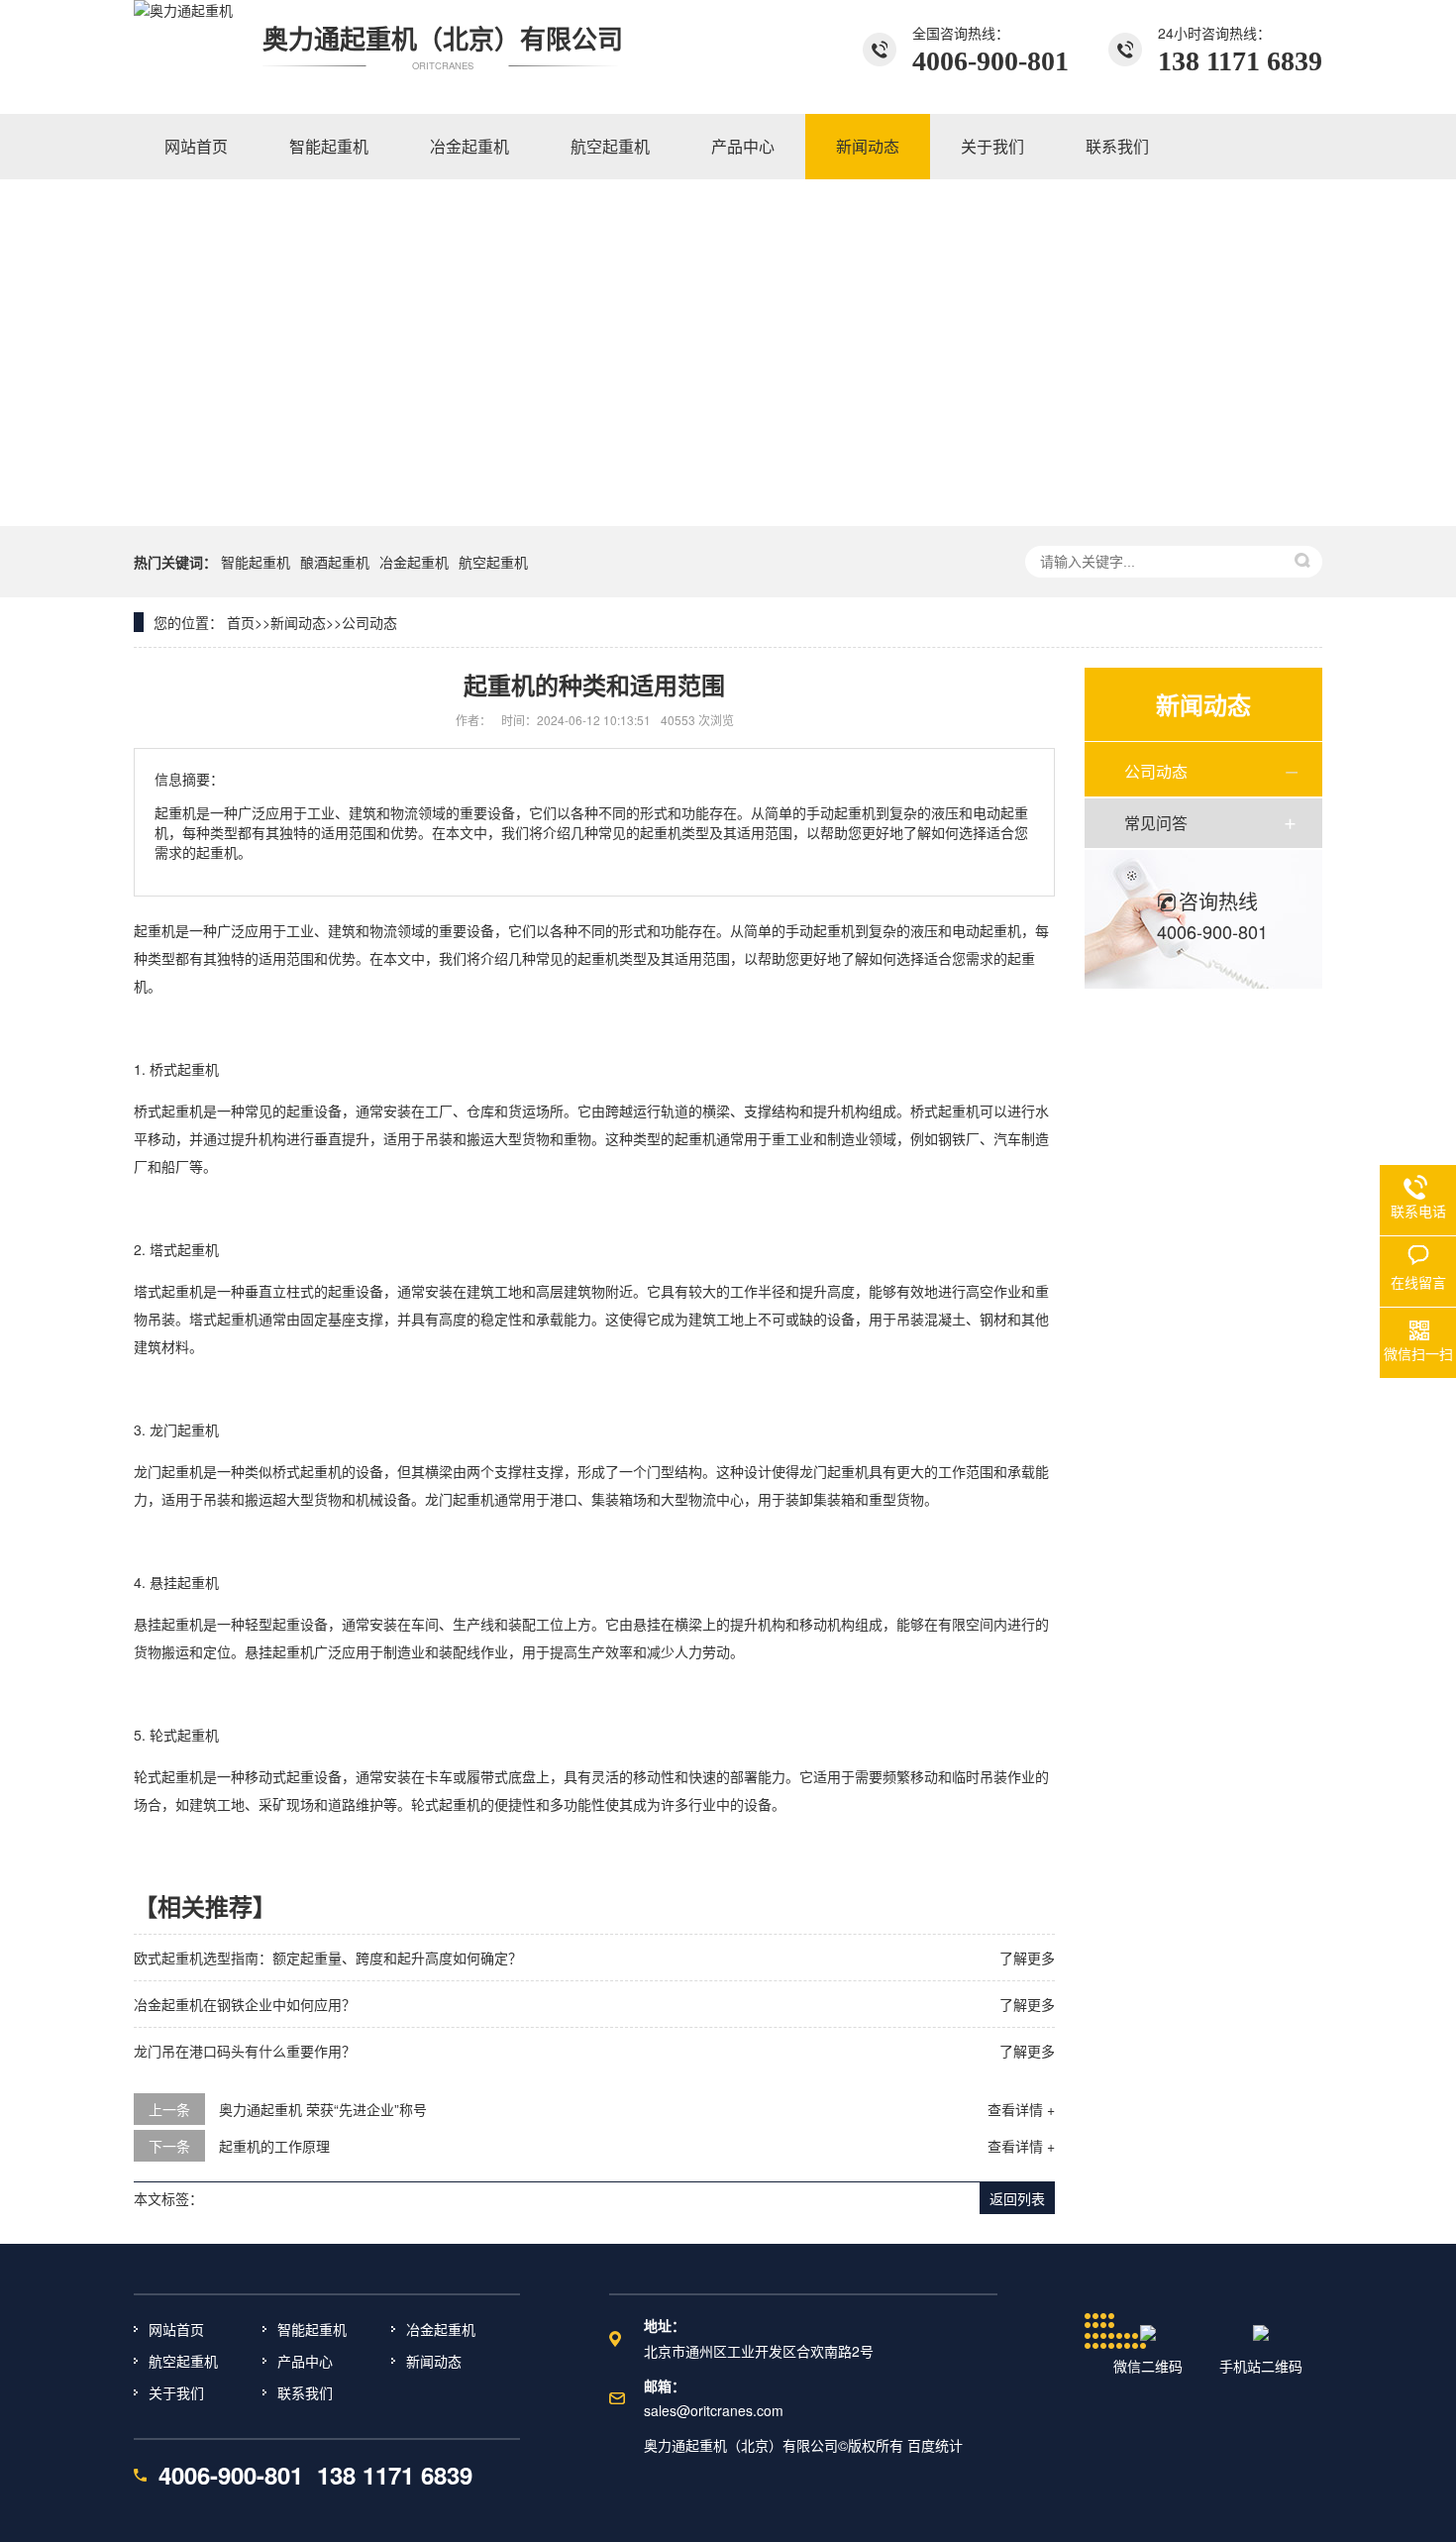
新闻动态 (298, 622)
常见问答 (1156, 823)
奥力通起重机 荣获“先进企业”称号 (323, 2109)
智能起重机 (256, 562)
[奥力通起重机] (183, 50)
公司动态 (369, 622)
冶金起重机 (414, 562)
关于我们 (176, 2392)
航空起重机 (493, 562)
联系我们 (305, 2392)
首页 (241, 622)
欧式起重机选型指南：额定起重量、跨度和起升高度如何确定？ (328, 1958)
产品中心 (305, 2361)
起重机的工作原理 (274, 2146)
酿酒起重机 (335, 562)
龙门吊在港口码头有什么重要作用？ (245, 2051)
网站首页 (176, 2329)
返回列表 (1017, 2198)
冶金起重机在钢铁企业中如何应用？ (245, 2004)
